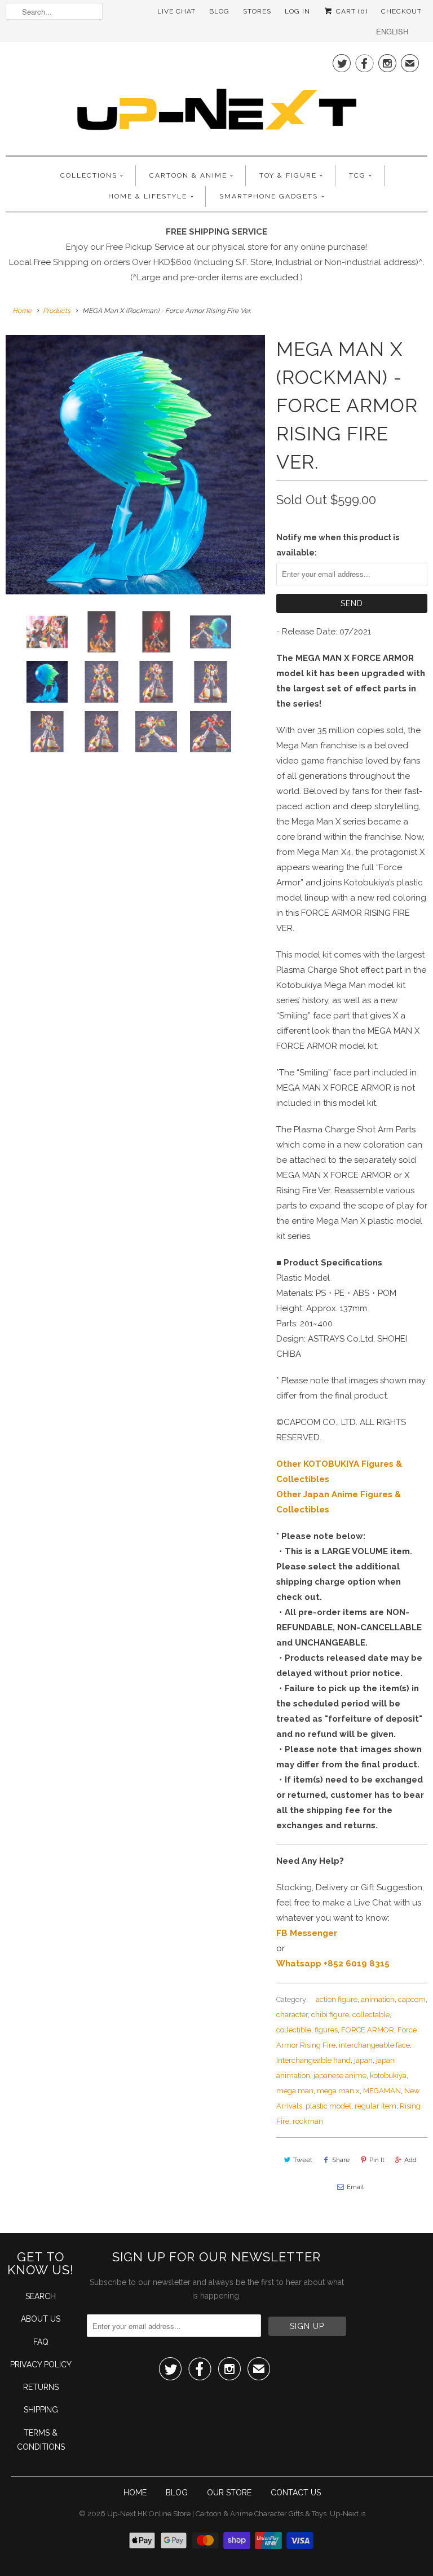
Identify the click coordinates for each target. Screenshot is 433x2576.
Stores (257, 11)
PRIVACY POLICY (41, 2365)
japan (363, 2060)
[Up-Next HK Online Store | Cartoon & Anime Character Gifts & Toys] (216, 97)
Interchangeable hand (313, 2060)
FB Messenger (307, 1933)
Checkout (401, 11)
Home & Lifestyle (148, 196)
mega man (295, 2091)
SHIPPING (41, 2410)
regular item (375, 2106)
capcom (412, 1999)
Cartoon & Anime (188, 175)
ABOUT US (41, 2319)
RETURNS (41, 2387)
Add (410, 2160)
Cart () (351, 11)
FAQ (41, 2342)
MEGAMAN (382, 2091)
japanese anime (340, 2076)
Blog (219, 11)
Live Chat (176, 11)
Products (57, 311)
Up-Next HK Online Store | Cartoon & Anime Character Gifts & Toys (217, 2514)
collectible (294, 2030)
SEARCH (41, 2296)
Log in (297, 11)
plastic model (328, 2106)
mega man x (338, 2091)
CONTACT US (296, 2493)
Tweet (303, 2160)
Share (341, 2160)
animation (378, 1999)
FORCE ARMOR (368, 2030)
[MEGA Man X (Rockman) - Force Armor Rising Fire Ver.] (135, 465)
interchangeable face (374, 2045)
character (292, 2015)
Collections (89, 175)
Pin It (377, 2160)
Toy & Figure (288, 175)
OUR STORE (229, 2493)
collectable (371, 2015)
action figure (337, 1999)
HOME (135, 2493)
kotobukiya (388, 2076)
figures (326, 2030)
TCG (357, 175)
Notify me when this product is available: (338, 545)
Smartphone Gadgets (269, 196)
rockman (308, 2121)
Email (355, 2187)
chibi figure (330, 2015)
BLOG (177, 2493)
